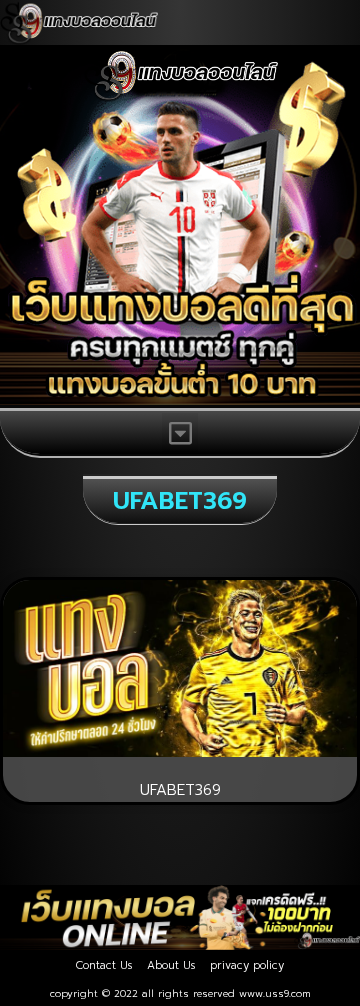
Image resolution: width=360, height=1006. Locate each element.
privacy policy (247, 965)
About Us (171, 965)
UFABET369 (180, 790)
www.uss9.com (275, 993)
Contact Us (104, 965)
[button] (180, 432)
